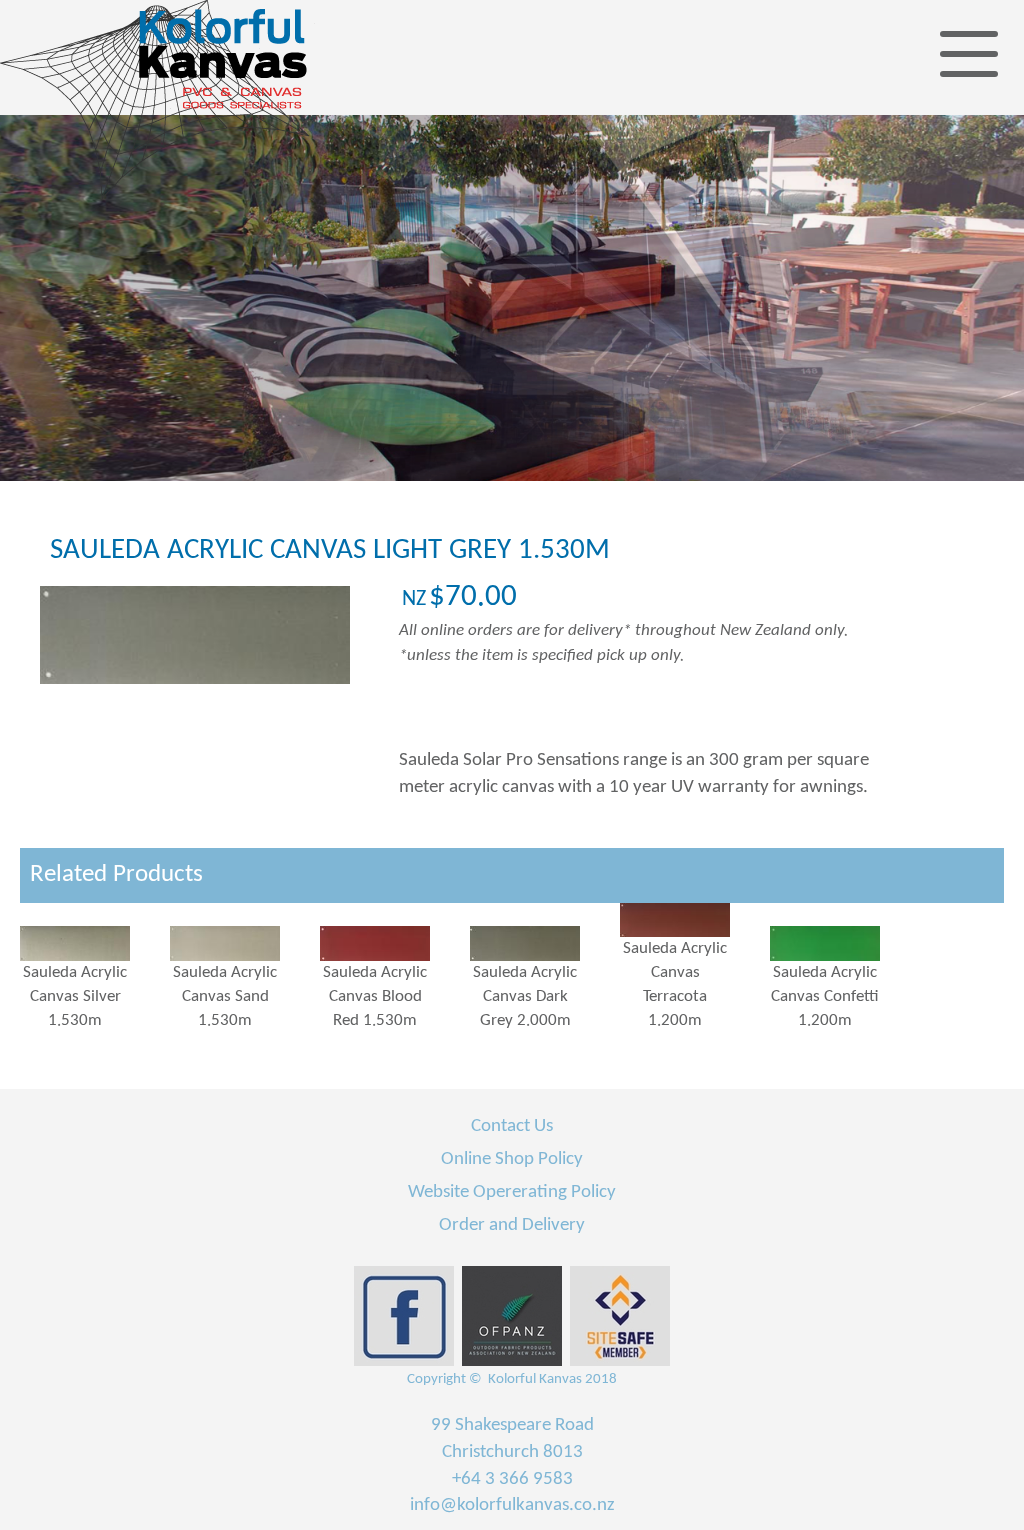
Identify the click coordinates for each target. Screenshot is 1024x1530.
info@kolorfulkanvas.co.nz (512, 1505)
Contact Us (512, 1126)
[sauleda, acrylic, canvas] (95, 943)
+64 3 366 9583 (512, 1479)
